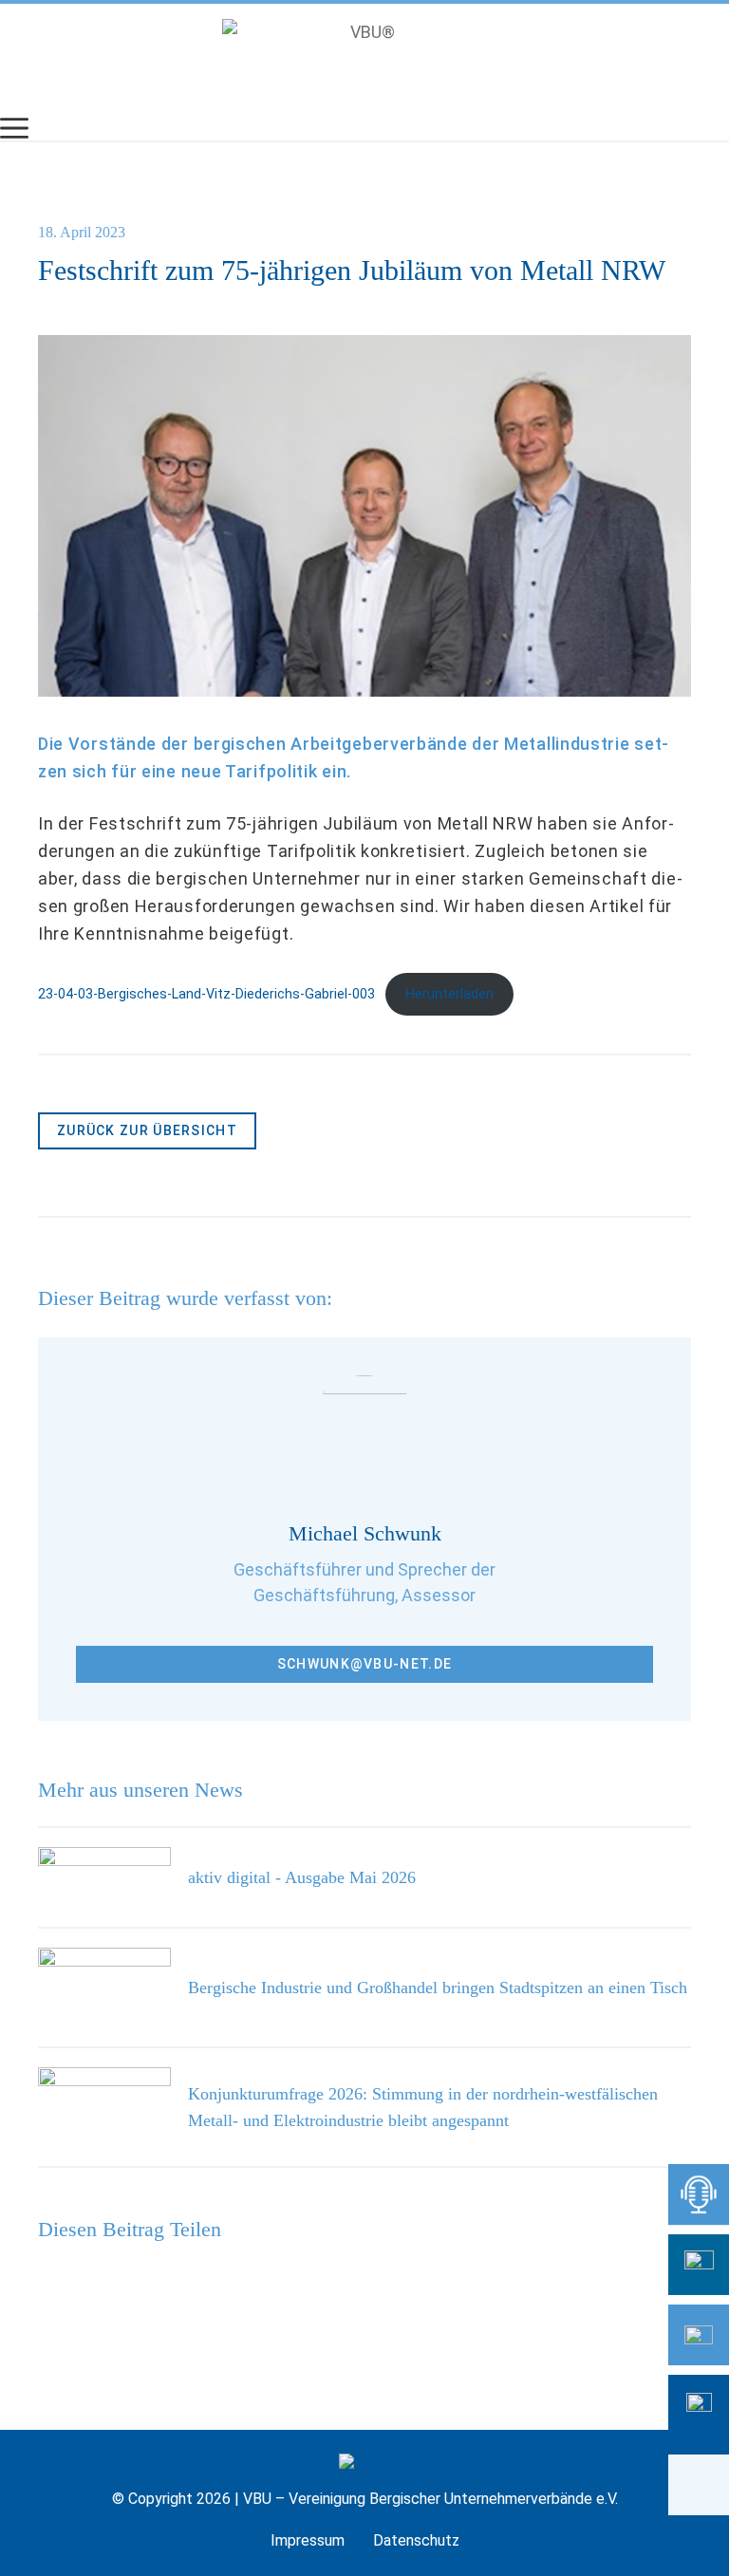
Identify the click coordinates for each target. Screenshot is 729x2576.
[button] (699, 2485)
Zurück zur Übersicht (147, 1130)
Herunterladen (449, 994)
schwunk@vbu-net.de (364, 1664)
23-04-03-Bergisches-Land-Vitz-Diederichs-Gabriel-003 (206, 994)
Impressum (308, 2540)
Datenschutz (416, 2540)
